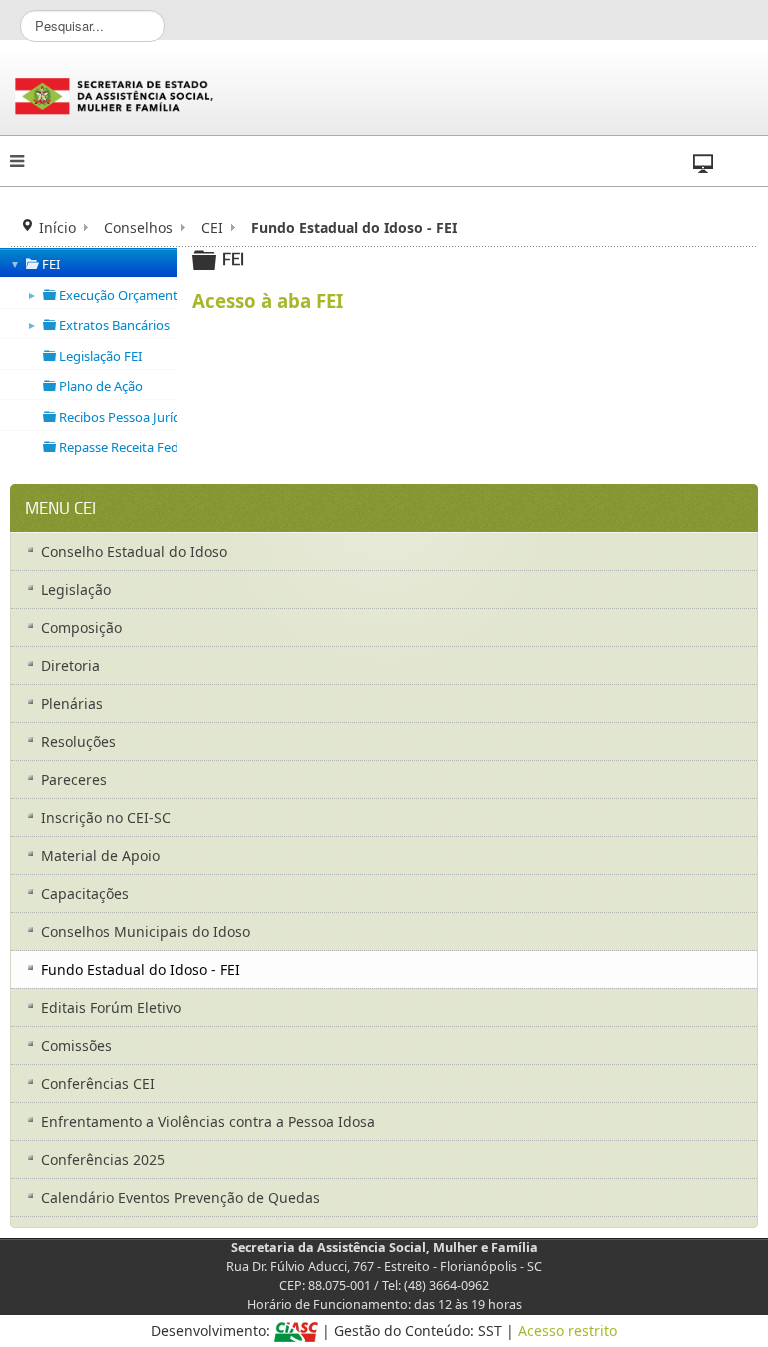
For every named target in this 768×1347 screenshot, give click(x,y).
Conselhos (138, 227)
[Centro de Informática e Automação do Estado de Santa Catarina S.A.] (296, 1330)
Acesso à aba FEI (267, 300)
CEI (212, 227)
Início (57, 227)
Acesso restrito (567, 1330)
